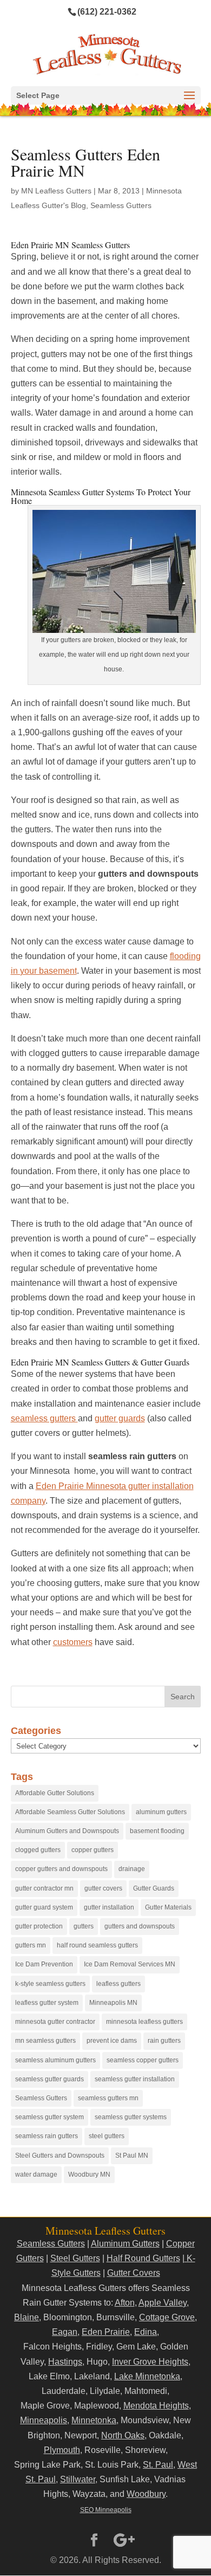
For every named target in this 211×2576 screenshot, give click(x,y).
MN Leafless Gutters (56, 191)
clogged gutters (38, 1850)
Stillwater (78, 2479)
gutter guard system (44, 1907)
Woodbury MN (89, 2174)
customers (73, 1642)
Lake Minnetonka (147, 2376)
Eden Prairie (106, 2332)
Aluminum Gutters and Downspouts (67, 1831)
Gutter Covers (134, 2273)
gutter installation (109, 1907)
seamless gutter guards (50, 2079)
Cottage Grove (167, 2317)
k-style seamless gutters (50, 1984)
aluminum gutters (161, 1812)
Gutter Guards (154, 1888)
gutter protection (39, 1926)
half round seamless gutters (97, 1945)
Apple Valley (163, 2303)
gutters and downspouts (140, 1926)
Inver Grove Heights (150, 2362)
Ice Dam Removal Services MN (130, 1964)
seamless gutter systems (131, 2117)
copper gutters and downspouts (61, 1869)
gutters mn (31, 1945)
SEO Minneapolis (106, 2510)
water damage (36, 2174)
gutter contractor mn (44, 1888)
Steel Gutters (75, 2258)
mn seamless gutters (45, 2041)
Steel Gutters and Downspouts (60, 2156)
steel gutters (107, 2136)
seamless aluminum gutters (55, 2060)
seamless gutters (44, 1418)
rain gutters (164, 2041)
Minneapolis (44, 2420)
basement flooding (157, 1831)
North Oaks (123, 2435)
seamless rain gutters (47, 2136)
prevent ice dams (112, 2041)
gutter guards (120, 1418)
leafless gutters (118, 1984)
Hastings (65, 2362)
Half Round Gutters (143, 2258)
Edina (146, 2332)
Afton (125, 2303)
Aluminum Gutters (125, 2244)
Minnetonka (94, 2420)
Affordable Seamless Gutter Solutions (70, 1812)
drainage (132, 1869)
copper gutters (93, 1850)
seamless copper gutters (143, 2060)
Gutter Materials (168, 1907)
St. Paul (158, 2465)
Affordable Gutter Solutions (55, 1793)
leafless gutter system (47, 2003)
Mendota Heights (156, 2406)
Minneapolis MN (113, 2003)
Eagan (65, 2332)
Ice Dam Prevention (44, 1964)
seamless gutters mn (108, 2098)
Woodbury (146, 2494)
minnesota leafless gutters (144, 2022)
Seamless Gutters (121, 205)
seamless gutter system (50, 2117)
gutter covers (103, 1888)
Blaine (27, 2317)
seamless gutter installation (135, 2079)
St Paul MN (132, 2156)
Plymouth (62, 2450)
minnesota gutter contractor (55, 2022)
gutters (84, 1926)
